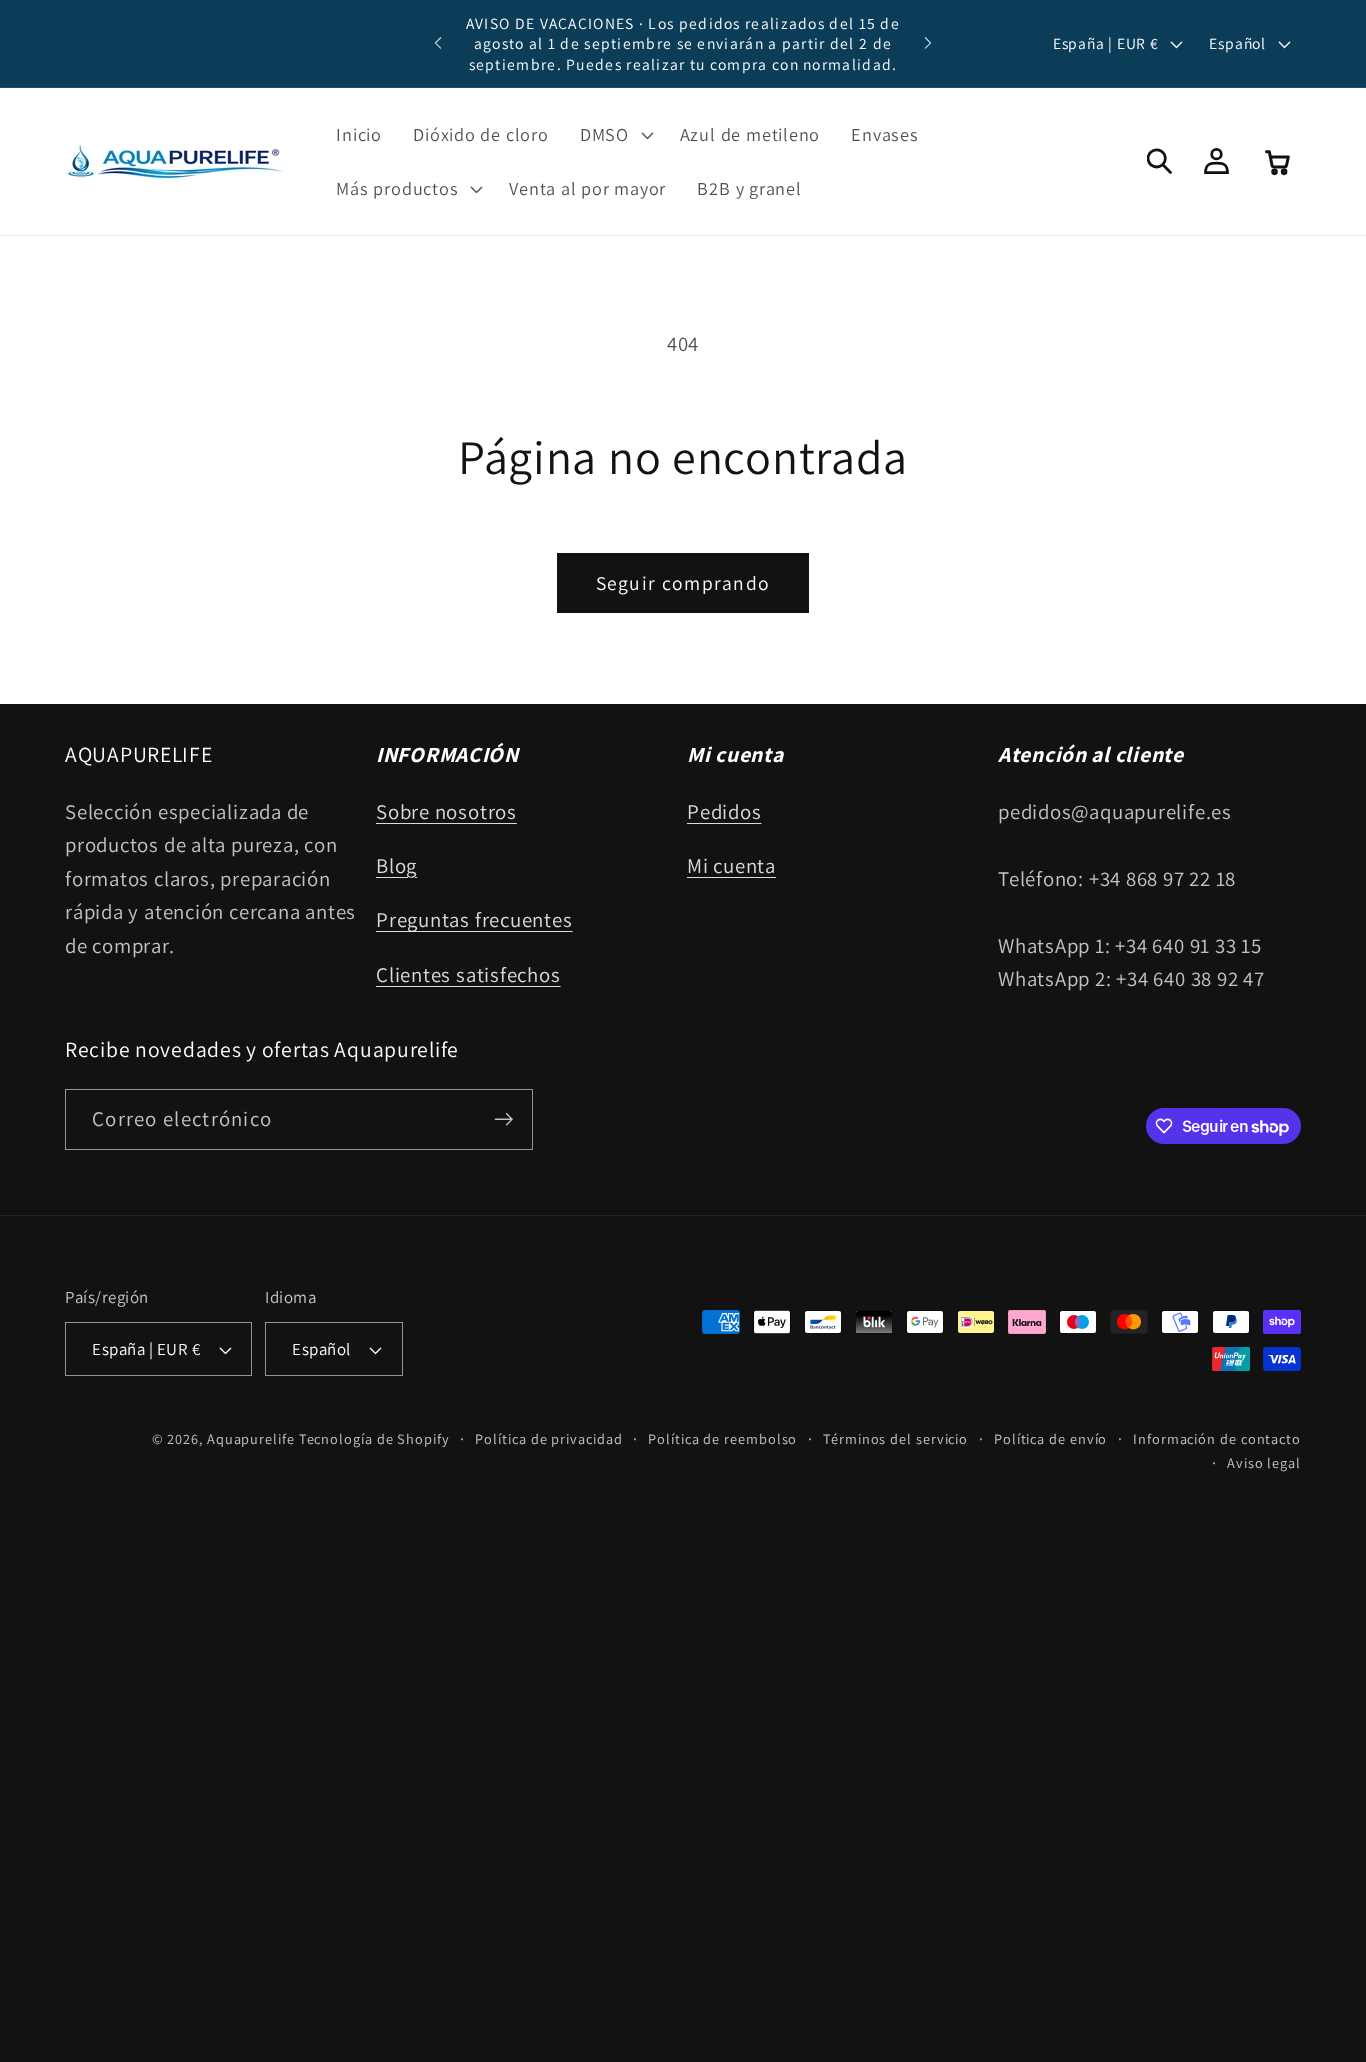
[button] (614, 135)
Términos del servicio (895, 1438)
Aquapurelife (251, 1438)
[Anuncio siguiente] (928, 43)
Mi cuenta (731, 865)
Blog (396, 865)
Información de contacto (1217, 1438)
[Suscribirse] (503, 1119)
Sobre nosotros (446, 811)
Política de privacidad (548, 1438)
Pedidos (724, 811)
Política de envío (1050, 1438)
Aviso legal (1264, 1462)
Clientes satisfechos (468, 974)
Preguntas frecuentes (474, 919)
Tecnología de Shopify (374, 1438)
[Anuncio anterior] (438, 43)
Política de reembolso (722, 1438)
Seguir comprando (683, 583)
